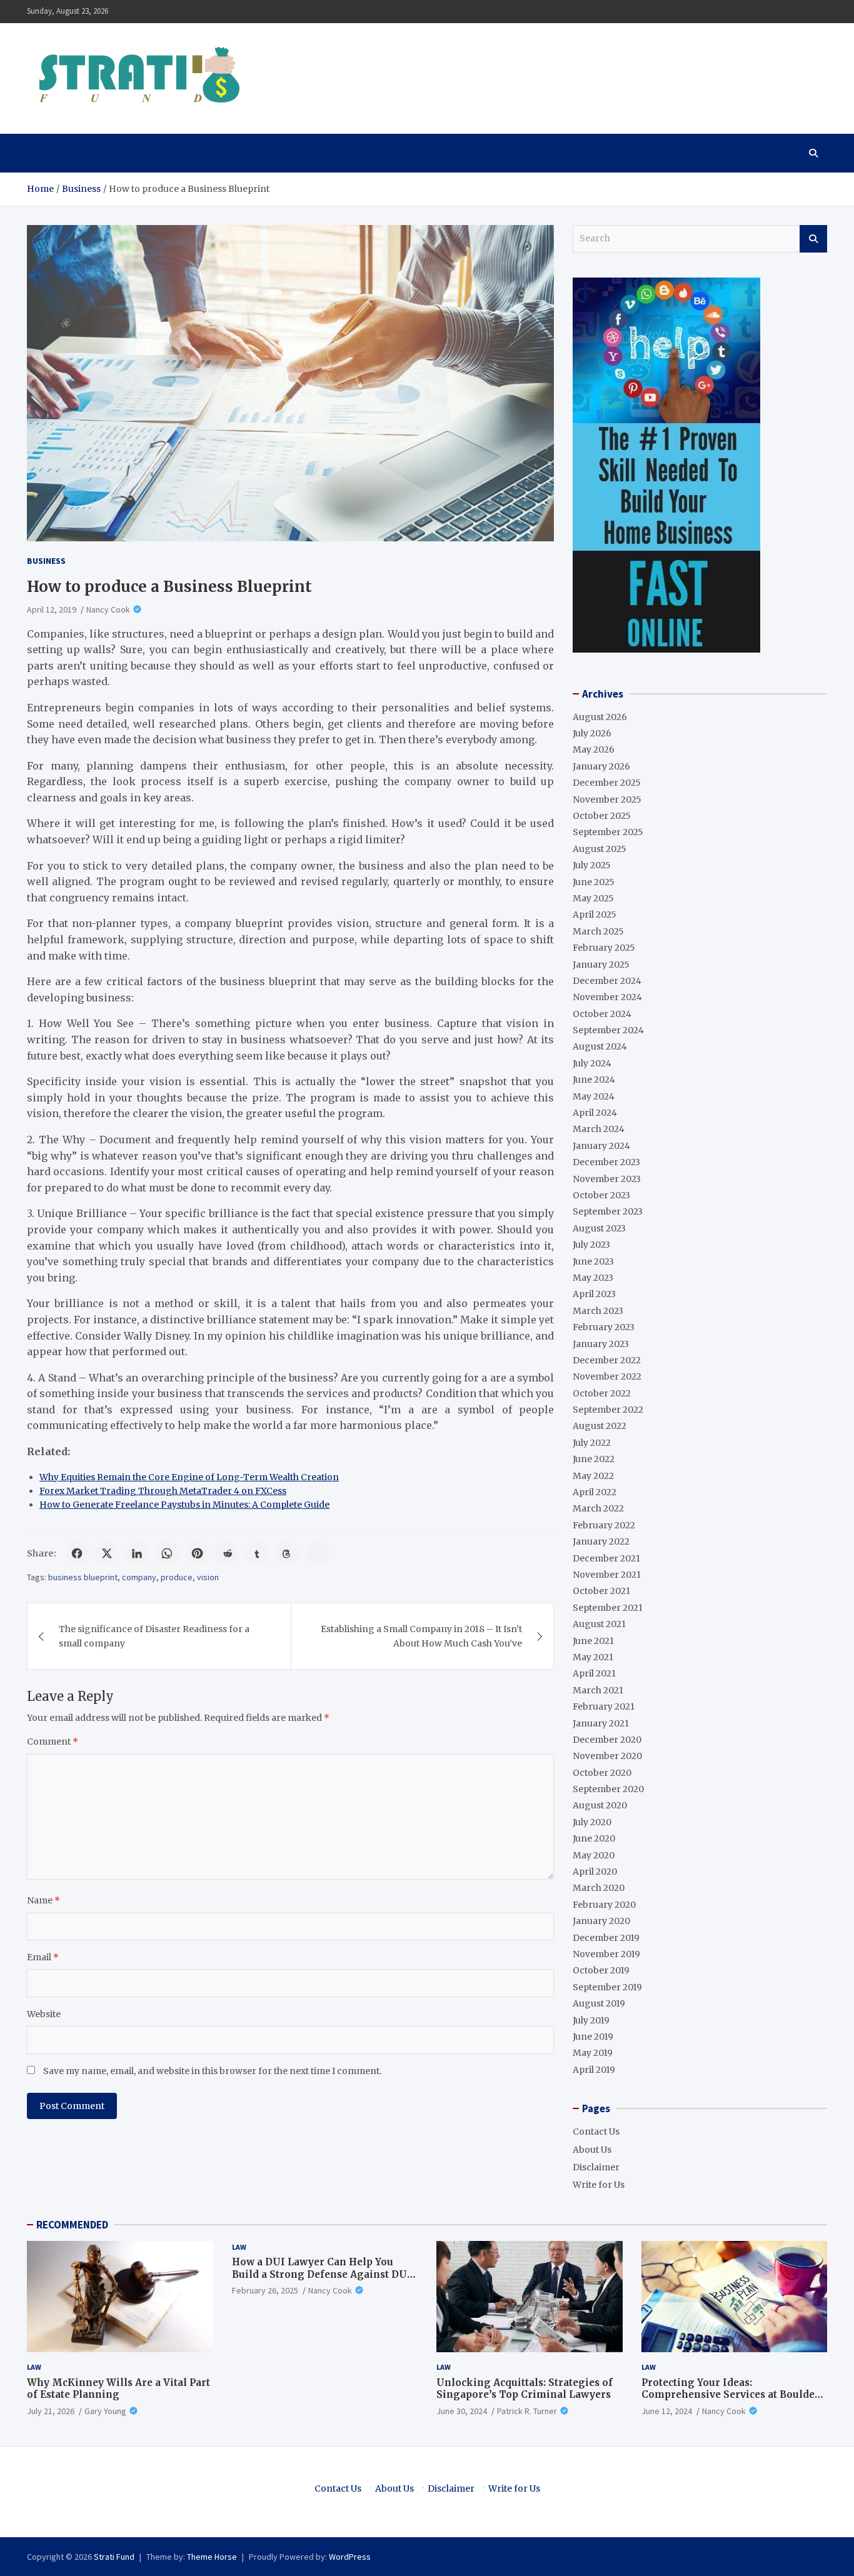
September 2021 (608, 1608)
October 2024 (602, 1014)
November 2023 (607, 1179)
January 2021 (601, 1723)
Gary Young (105, 2411)
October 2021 (601, 1591)
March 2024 (599, 1129)
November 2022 (607, 1376)
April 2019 (594, 2070)
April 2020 (595, 1872)
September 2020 (608, 1789)
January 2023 (601, 1344)
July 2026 (592, 733)
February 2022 (604, 1525)
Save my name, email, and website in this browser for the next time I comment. (212, 2071)
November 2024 (607, 997)
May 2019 (593, 2053)
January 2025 (601, 965)
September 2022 (608, 1410)
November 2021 (607, 1575)
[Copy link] (318, 1553)
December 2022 (607, 1360)
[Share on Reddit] (227, 1553)
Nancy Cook (108, 609)
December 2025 (607, 783)
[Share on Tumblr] (257, 1553)
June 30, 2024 (462, 2411)
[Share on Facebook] (77, 1553)
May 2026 (594, 749)
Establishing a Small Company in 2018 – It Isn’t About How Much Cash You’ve (421, 1636)
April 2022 (595, 1492)
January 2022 (601, 1541)
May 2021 (593, 1657)
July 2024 (592, 1063)
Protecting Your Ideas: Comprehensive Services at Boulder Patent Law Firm (731, 2395)
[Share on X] (107, 1553)
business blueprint (83, 1577)
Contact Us (596, 2132)
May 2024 (594, 1096)
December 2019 (606, 1938)
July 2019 (591, 2020)
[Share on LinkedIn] (137, 1553)
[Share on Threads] (287, 1553)
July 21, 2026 (51, 2411)
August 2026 (600, 717)
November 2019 (606, 1954)
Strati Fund (114, 2557)
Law (34, 2367)
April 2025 (595, 915)
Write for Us (599, 2185)
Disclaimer (596, 2167)
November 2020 (607, 1756)
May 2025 (593, 898)
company (139, 1577)
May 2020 (594, 1855)
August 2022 (600, 1426)
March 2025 (598, 931)
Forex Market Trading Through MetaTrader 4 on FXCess (163, 1491)
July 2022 (592, 1443)
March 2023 (598, 1311)
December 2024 (607, 981)
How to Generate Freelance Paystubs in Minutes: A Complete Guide (184, 1505)
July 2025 (592, 865)
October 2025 (602, 816)
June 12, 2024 (667, 2411)
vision (208, 1577)
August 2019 (599, 2003)
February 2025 (604, 948)
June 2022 (594, 1459)
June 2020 (594, 1838)
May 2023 (593, 1278)
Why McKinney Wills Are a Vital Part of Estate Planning (118, 2389)
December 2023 (606, 1162)
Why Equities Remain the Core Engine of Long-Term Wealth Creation (189, 1477)
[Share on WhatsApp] (167, 1553)
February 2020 (604, 1905)
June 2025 (594, 882)
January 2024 (601, 1146)
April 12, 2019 (52, 609)
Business (46, 561)
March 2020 (599, 1888)
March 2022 (598, 1508)
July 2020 (592, 1822)
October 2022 (602, 1393)
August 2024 (600, 1046)
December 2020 (607, 1740)
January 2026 (601, 766)
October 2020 (602, 1773)
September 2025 (608, 832)
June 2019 (593, 2037)
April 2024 (595, 1113)
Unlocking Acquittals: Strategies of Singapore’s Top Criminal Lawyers (525, 2389)
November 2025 (607, 799)
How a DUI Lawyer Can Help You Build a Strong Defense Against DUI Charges (322, 2274)
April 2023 (594, 1294)
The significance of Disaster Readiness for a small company (154, 1636)
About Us (592, 2150)
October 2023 (601, 1195)
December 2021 (606, 1558)
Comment (53, 1742)
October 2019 (601, 1970)
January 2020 (601, 1921)
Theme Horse (212, 2557)
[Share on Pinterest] (197, 1553)
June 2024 (594, 1080)
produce (177, 1577)
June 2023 (593, 1261)
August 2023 (599, 1228)
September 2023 (608, 1211)
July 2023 (591, 1245)
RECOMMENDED (72, 2225)
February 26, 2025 (265, 2290)
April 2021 (594, 1673)
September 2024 (608, 1030)
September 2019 (607, 1987)
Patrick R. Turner (527, 2411)
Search (813, 239)
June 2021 (593, 1641)
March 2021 (598, 1690)
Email (43, 1957)
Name (43, 1900)
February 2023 (604, 1327)
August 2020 (600, 1805)
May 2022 (593, 1476)
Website (44, 2014)
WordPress (350, 2557)
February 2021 (604, 1706)
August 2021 (599, 1624)
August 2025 (600, 849)
